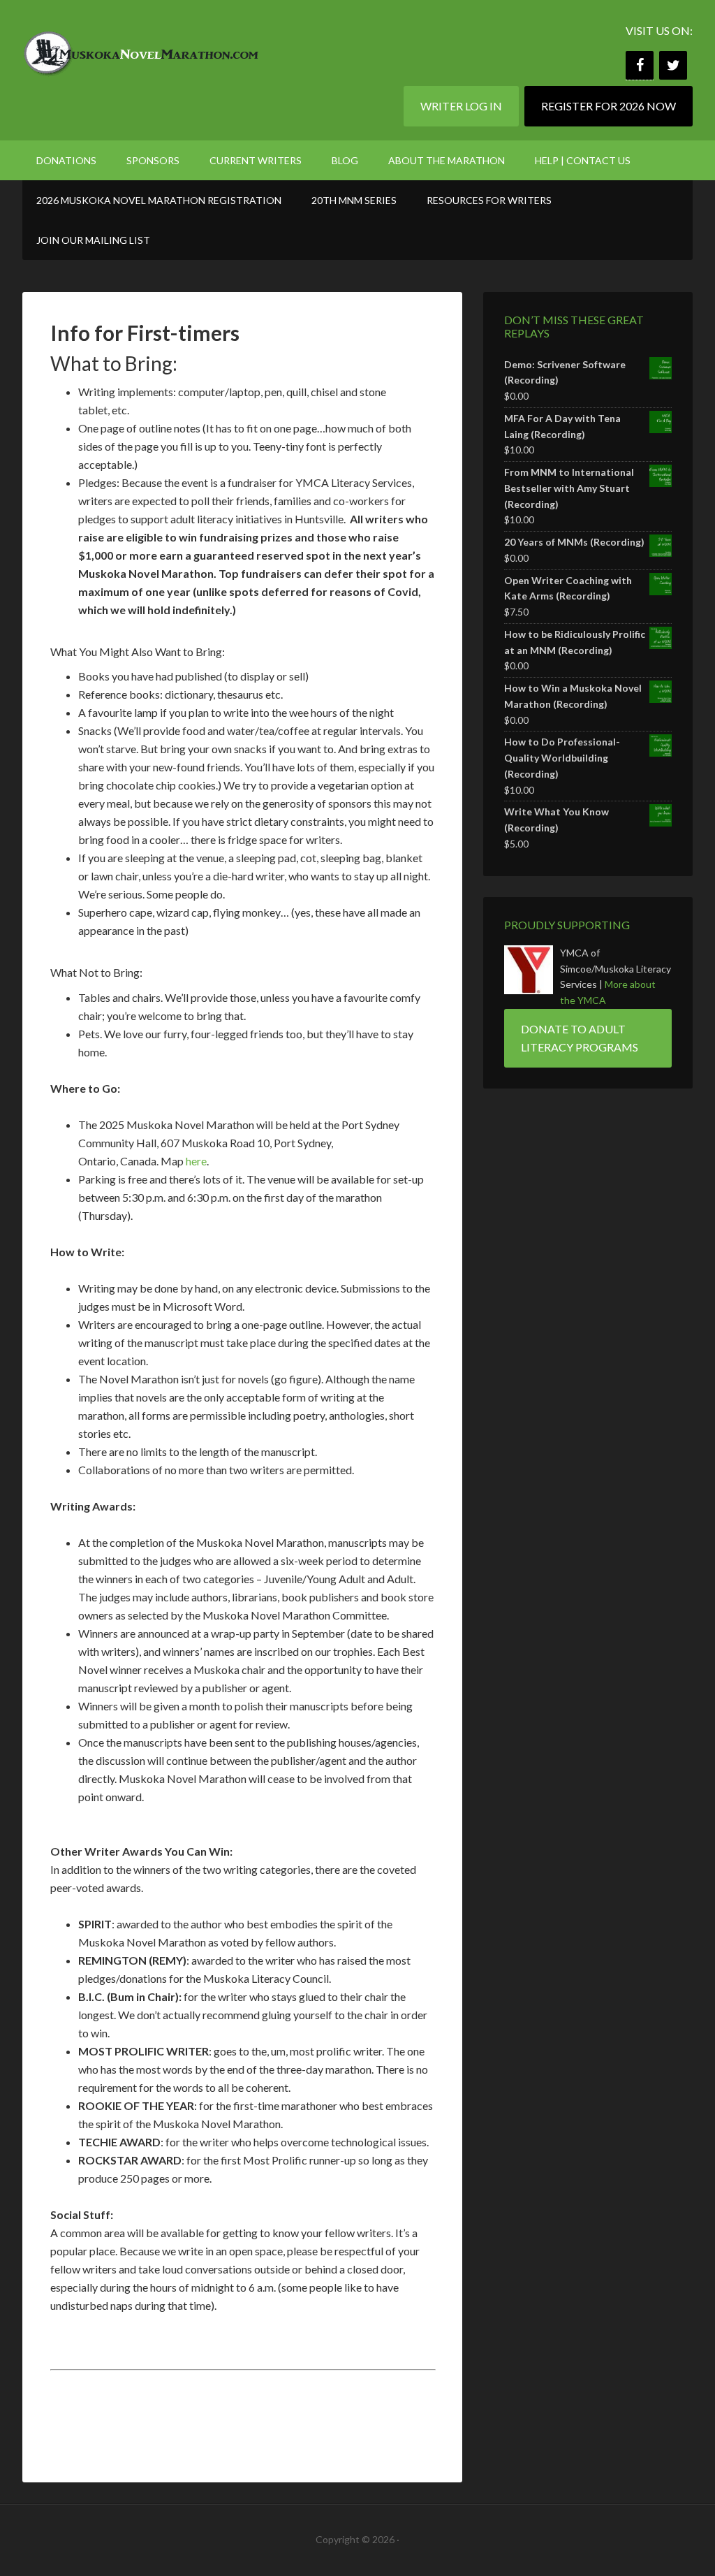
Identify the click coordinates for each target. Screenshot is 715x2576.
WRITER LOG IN (461, 106)
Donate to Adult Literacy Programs (580, 1038)
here (196, 1161)
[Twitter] (673, 65)
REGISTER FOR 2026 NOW (609, 106)
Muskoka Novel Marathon (141, 49)
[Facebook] (640, 65)
